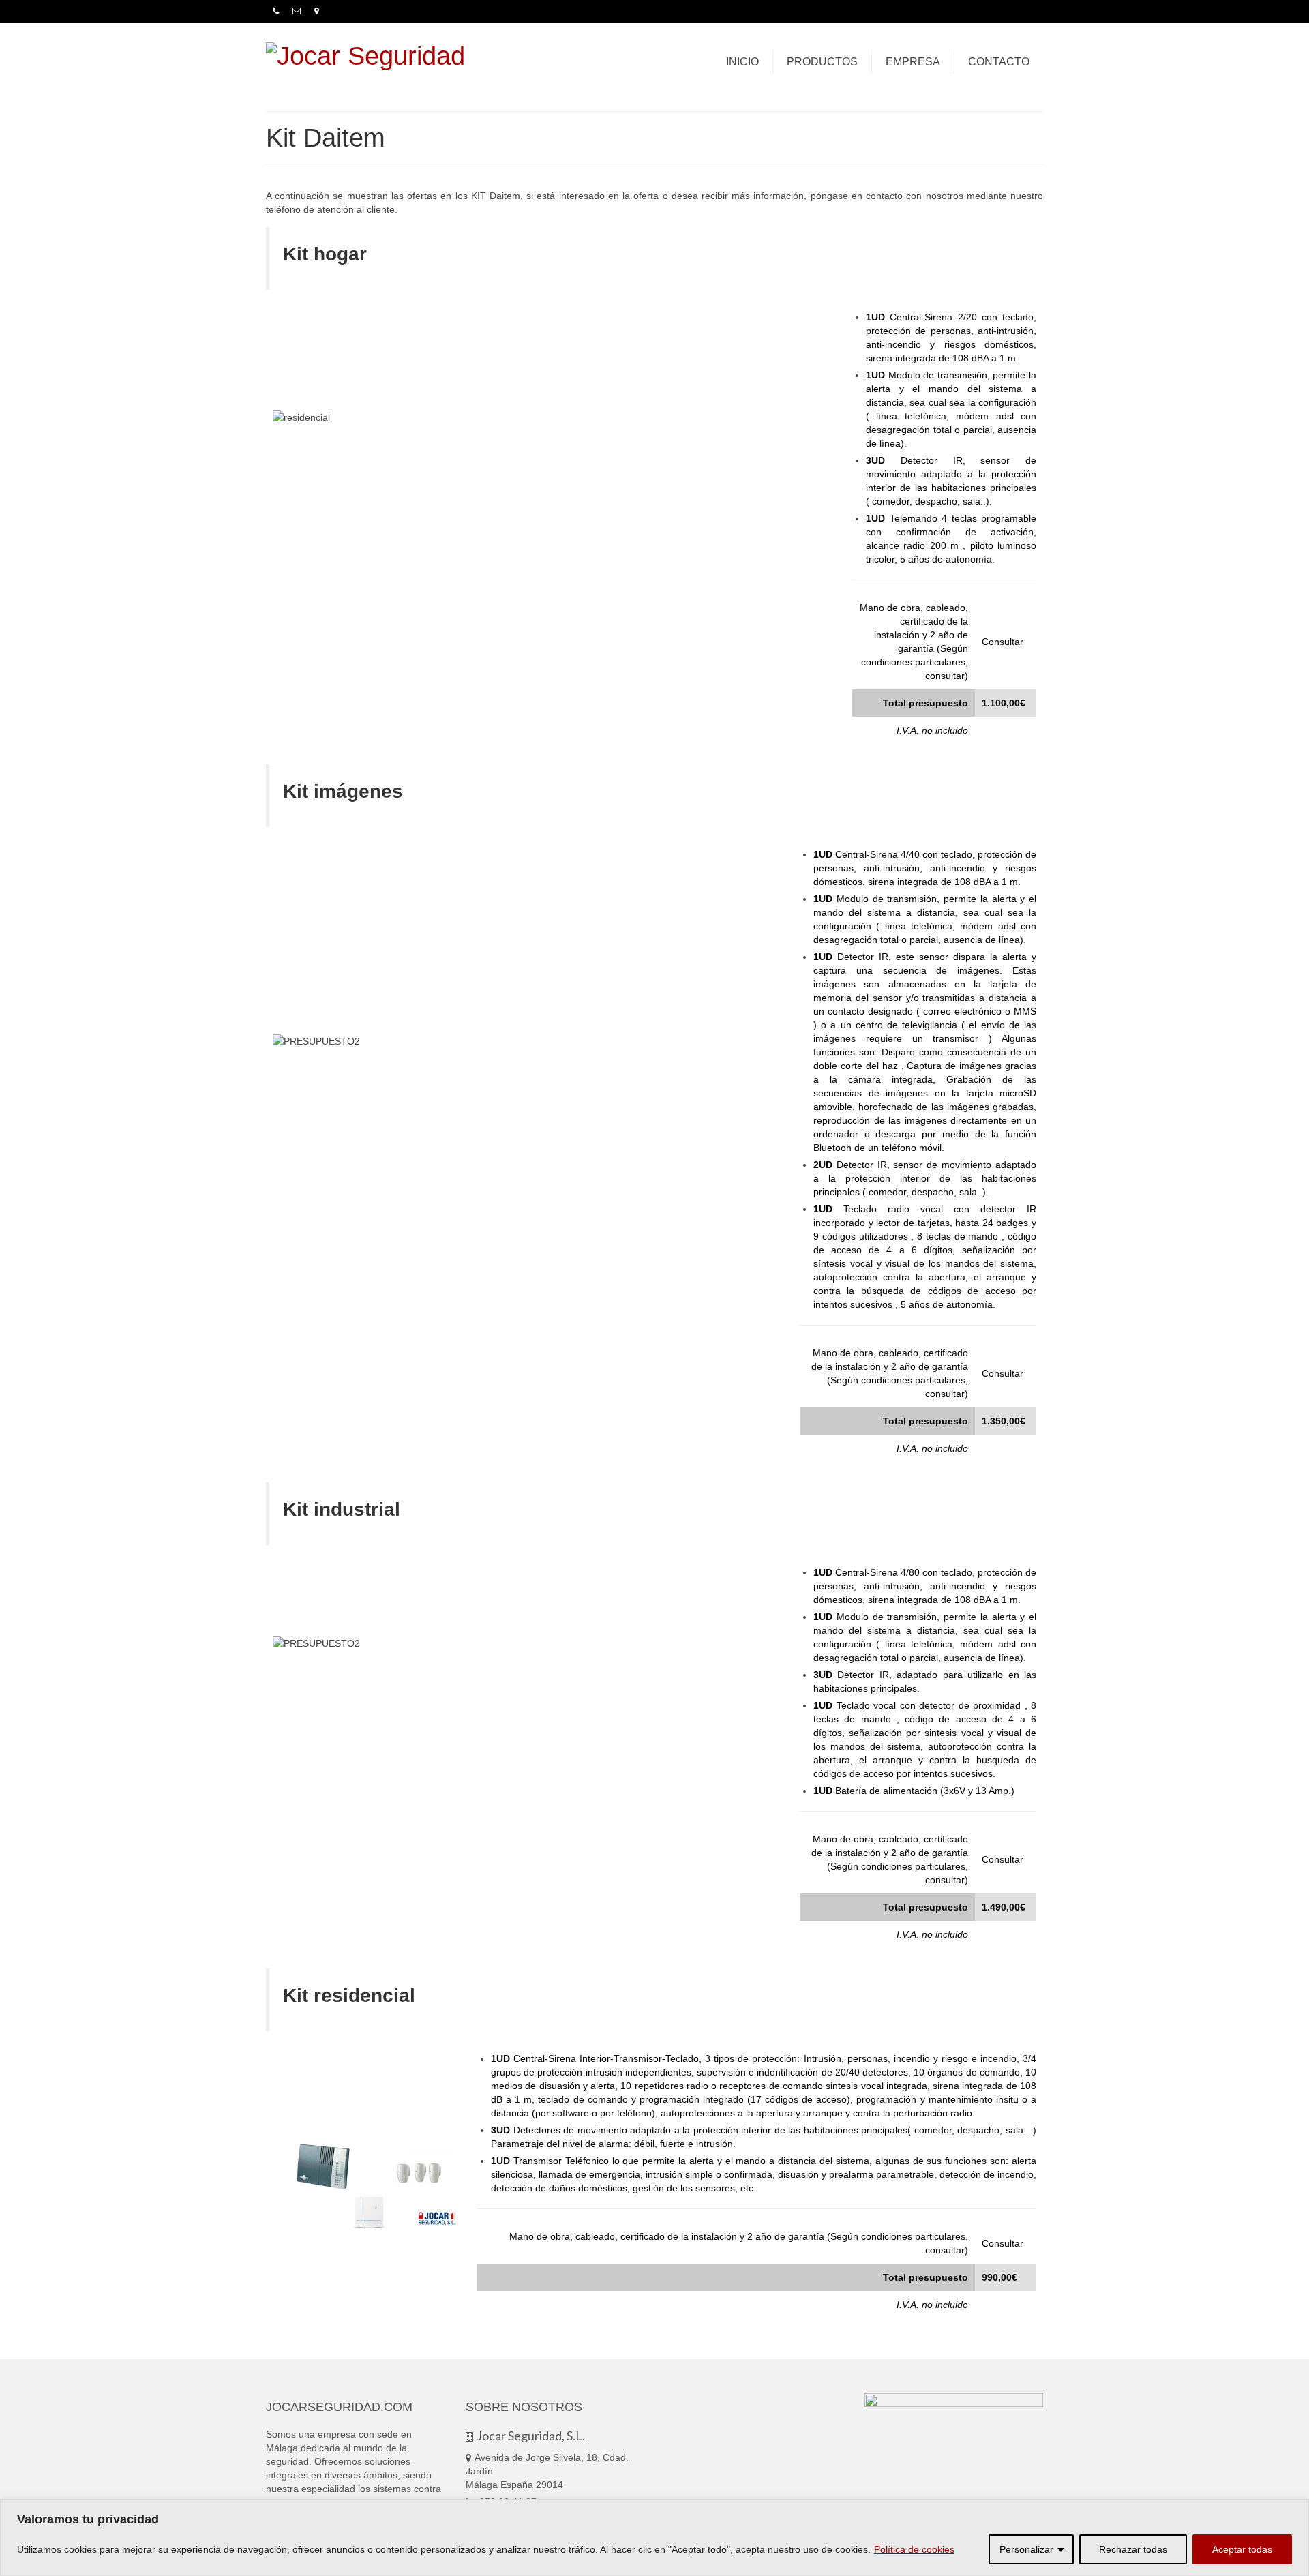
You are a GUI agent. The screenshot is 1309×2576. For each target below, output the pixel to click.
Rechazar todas (1133, 2549)
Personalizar (1026, 2549)
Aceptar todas (1242, 2549)
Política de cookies (914, 2549)
